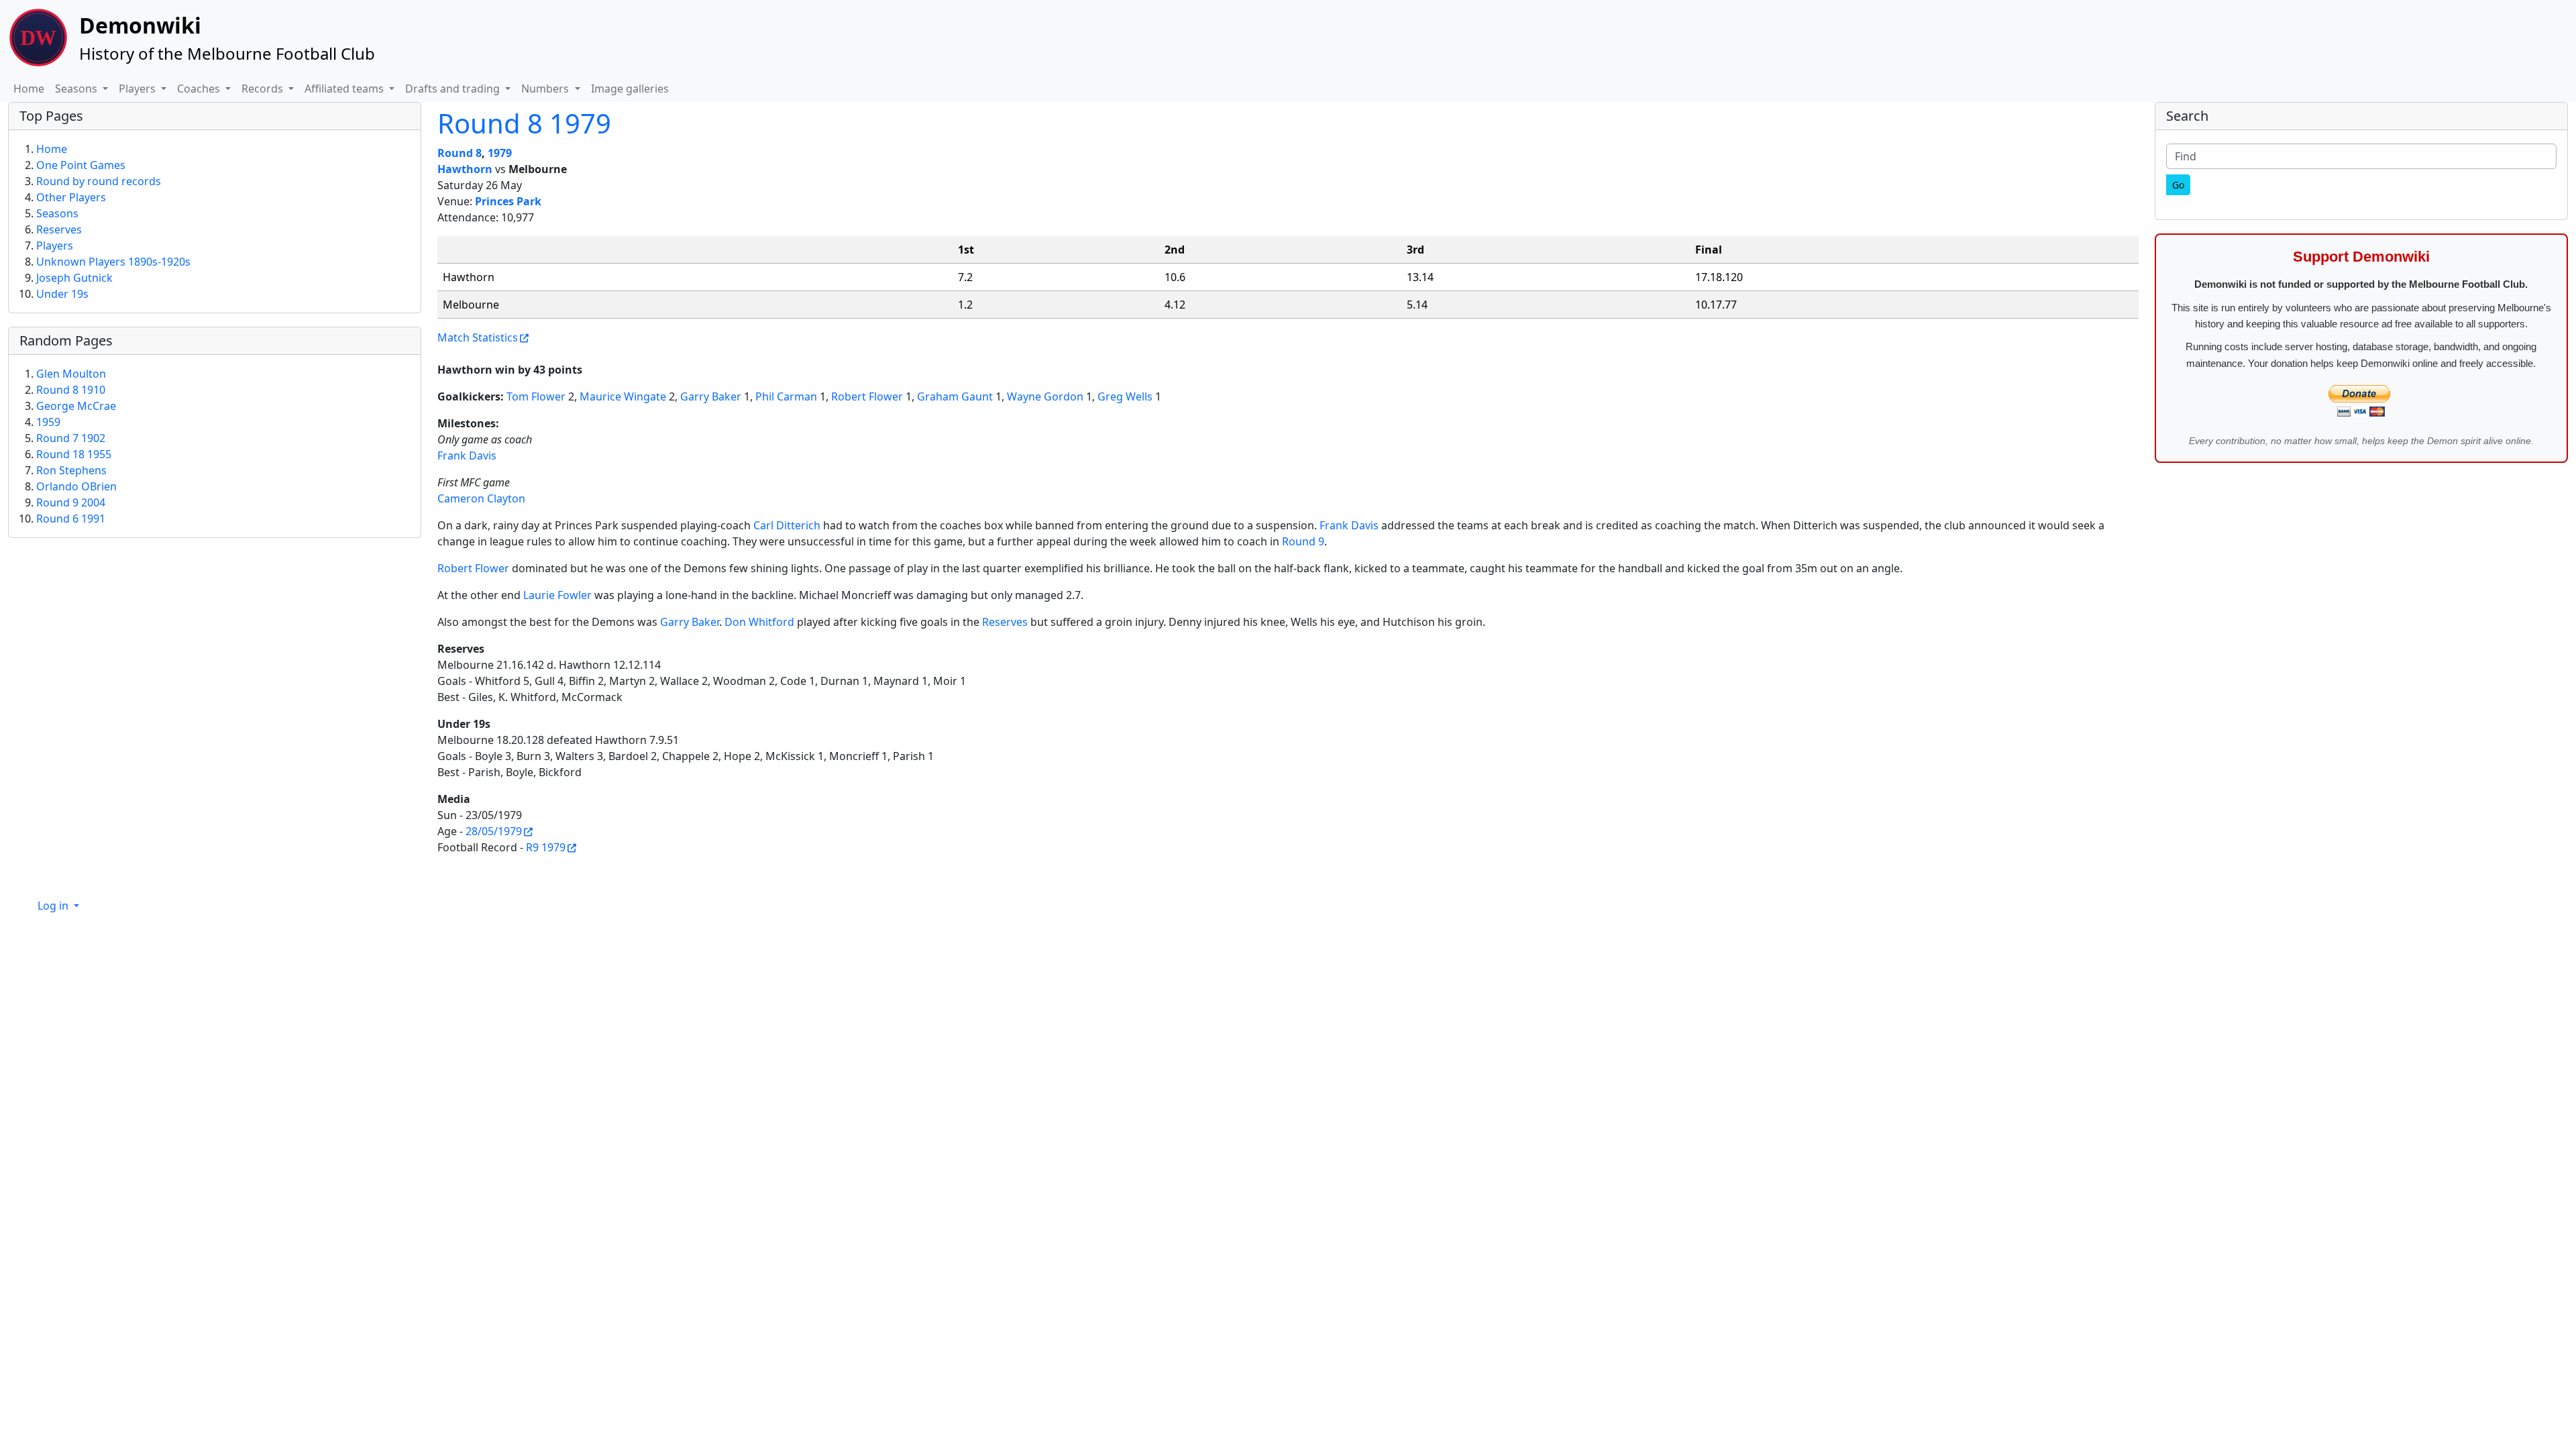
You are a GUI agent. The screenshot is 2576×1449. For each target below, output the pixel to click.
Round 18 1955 (74, 454)
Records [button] (264, 89)
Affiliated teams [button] (345, 89)
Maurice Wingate (623, 396)
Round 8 (460, 153)
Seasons (57, 213)
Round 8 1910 (71, 390)
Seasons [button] (77, 89)
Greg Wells (1125, 396)
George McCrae (76, 406)
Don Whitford (759, 622)
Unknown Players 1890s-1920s (113, 262)
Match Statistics (478, 337)
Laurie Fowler (557, 595)
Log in (54, 906)
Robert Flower (867, 396)
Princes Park (508, 201)
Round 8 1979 (524, 123)
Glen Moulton (71, 374)
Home (29, 89)
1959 (48, 422)
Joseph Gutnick (74, 278)
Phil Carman (786, 396)
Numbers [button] (546, 89)
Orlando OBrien (76, 486)
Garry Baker (711, 396)
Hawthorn (465, 169)
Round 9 (1303, 541)
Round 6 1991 (71, 519)
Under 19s (62, 294)
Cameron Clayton (481, 498)
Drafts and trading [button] (454, 89)
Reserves (1005, 622)
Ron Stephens (71, 470)
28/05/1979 (494, 831)
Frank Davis (467, 455)
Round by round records (99, 181)
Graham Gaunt (955, 396)
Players (55, 246)
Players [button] (139, 89)
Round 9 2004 (71, 502)
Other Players (71, 197)
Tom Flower (536, 396)
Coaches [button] (200, 89)
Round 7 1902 (71, 438)
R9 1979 (546, 847)
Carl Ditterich (787, 525)
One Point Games (81, 165)
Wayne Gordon (1045, 396)
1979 (500, 153)
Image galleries (630, 89)
